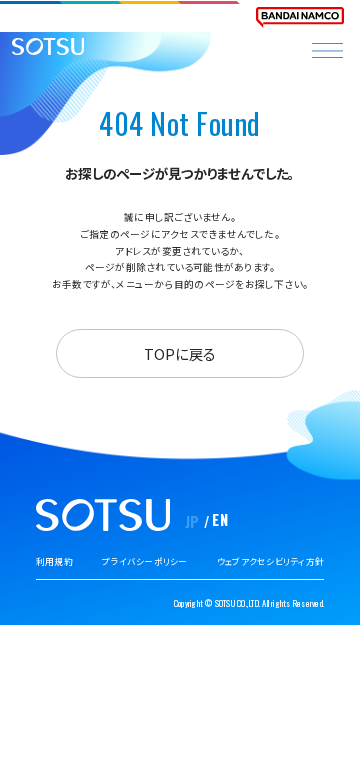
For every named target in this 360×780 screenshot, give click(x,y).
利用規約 (54, 561)
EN (219, 519)
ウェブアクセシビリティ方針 (270, 561)
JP (192, 521)
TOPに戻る (180, 353)
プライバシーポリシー (144, 561)
